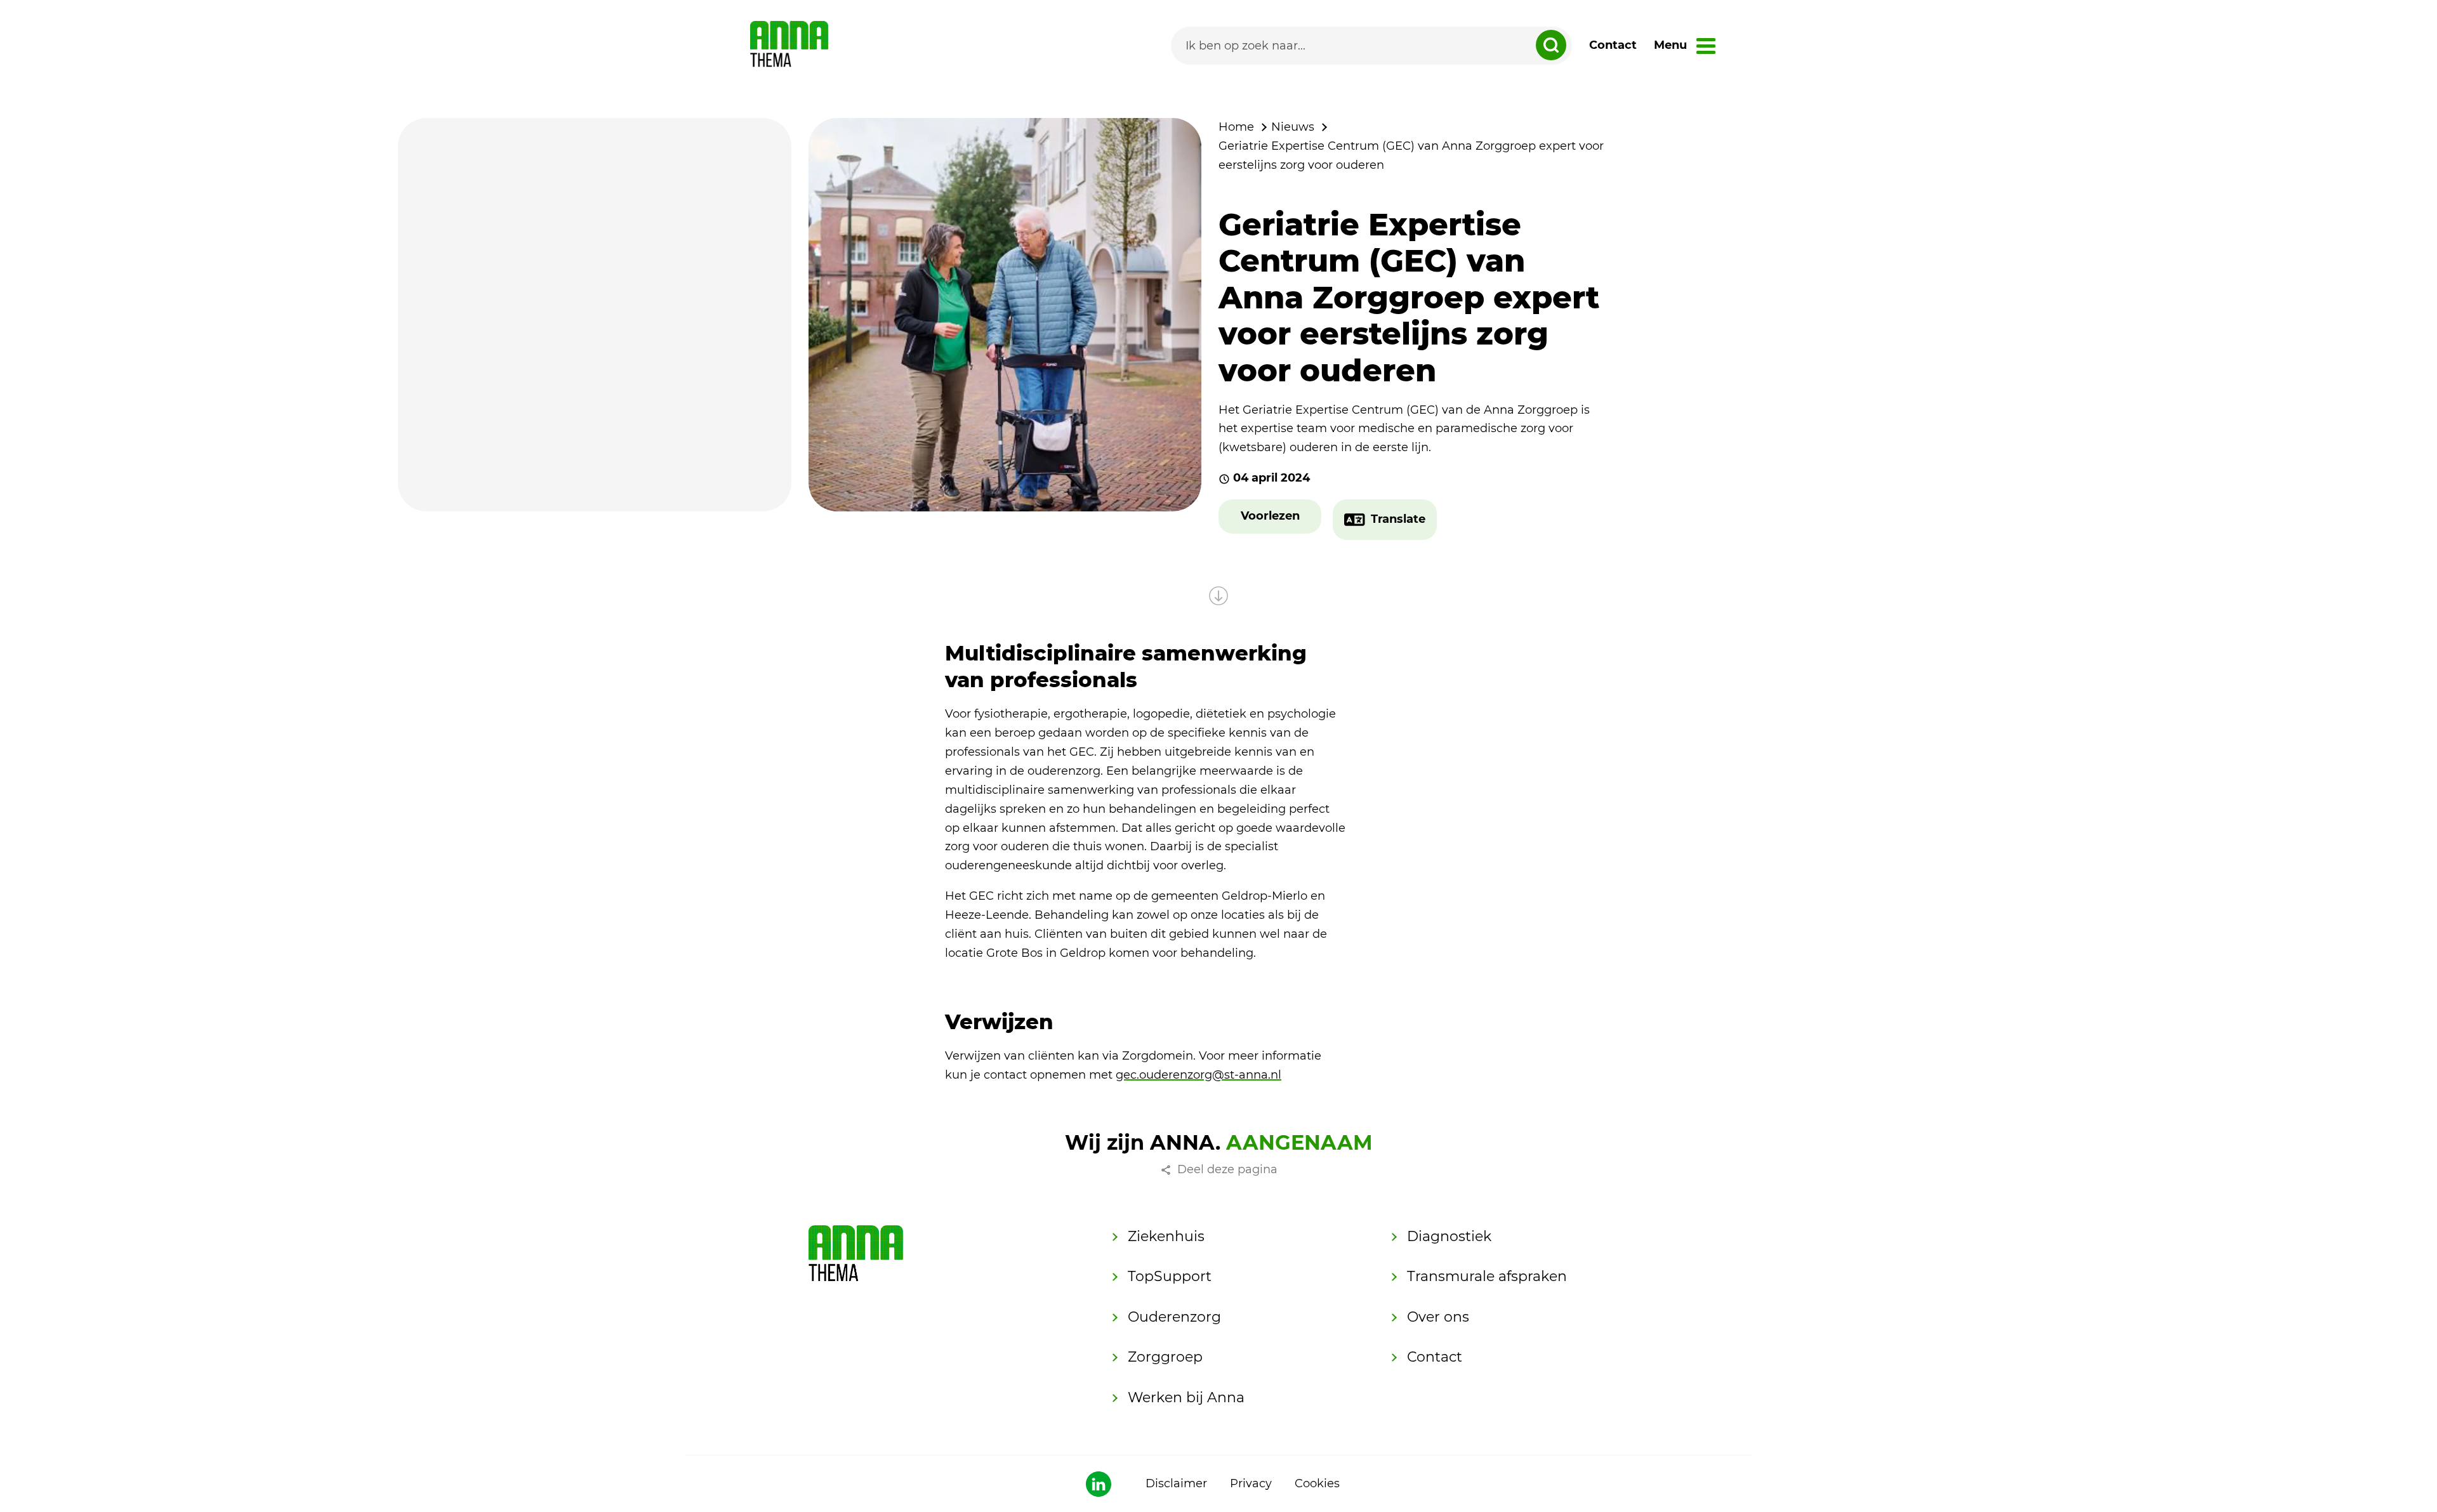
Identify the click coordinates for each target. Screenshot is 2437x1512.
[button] (1270, 516)
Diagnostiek (1449, 1236)
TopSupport (1170, 1276)
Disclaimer (1176, 1483)
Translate (1398, 519)
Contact (1613, 45)
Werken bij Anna (1186, 1397)
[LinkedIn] (1099, 1484)
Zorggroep (1165, 1357)
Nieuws (1293, 127)
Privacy (1251, 1483)
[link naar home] (789, 46)
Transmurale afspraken (1487, 1276)
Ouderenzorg (1174, 1317)
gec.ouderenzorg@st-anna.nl (1199, 1075)
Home (1236, 127)
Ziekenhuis (1166, 1236)
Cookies (1317, 1483)
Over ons (1438, 1317)
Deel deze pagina (1227, 1169)
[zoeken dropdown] (1551, 45)
